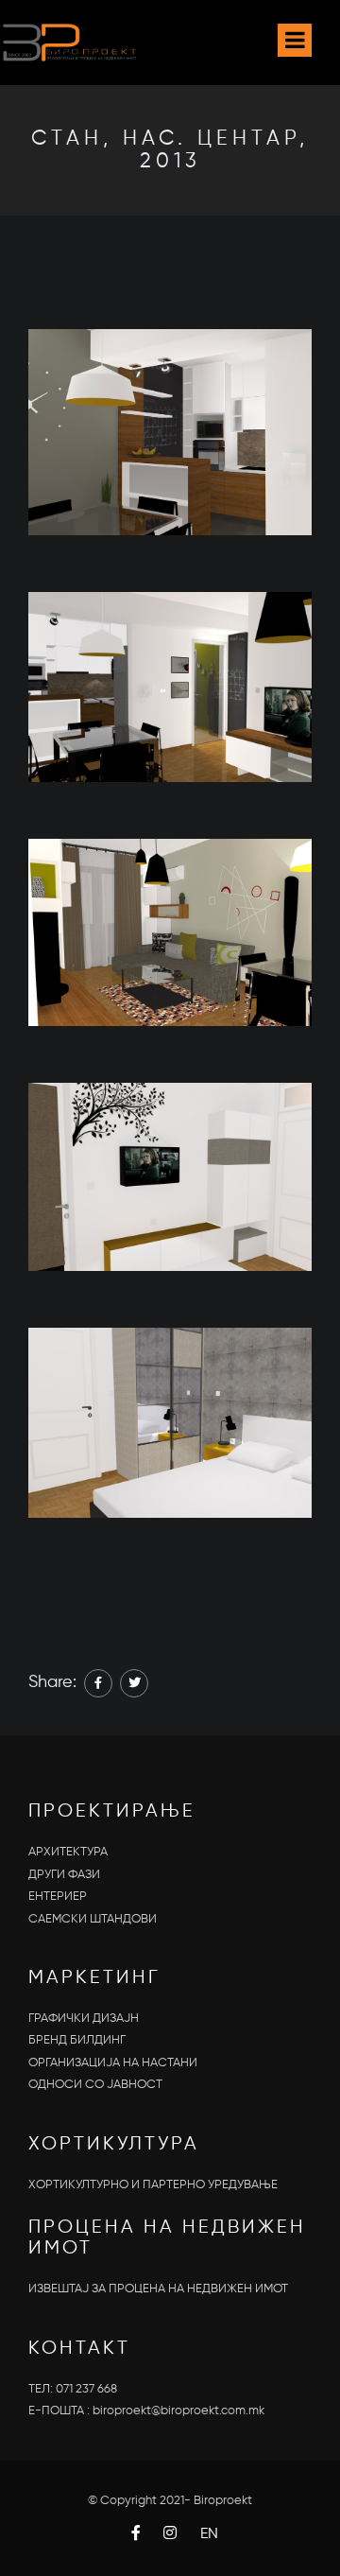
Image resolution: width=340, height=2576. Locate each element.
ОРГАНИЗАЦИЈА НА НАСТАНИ (113, 2063)
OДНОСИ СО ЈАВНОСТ (95, 2085)
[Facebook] (98, 1683)
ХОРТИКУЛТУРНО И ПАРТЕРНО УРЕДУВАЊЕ (153, 2185)
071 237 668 (86, 2389)
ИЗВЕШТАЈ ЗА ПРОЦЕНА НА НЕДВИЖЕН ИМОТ (158, 2289)
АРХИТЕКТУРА (68, 1852)
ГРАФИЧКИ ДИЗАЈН (84, 2019)
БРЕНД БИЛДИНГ (77, 2040)
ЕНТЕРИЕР (58, 1897)
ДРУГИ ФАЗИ (64, 1875)
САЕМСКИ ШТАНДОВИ (93, 1919)
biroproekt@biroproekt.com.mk (178, 2411)
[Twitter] (134, 1683)
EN (209, 2534)
